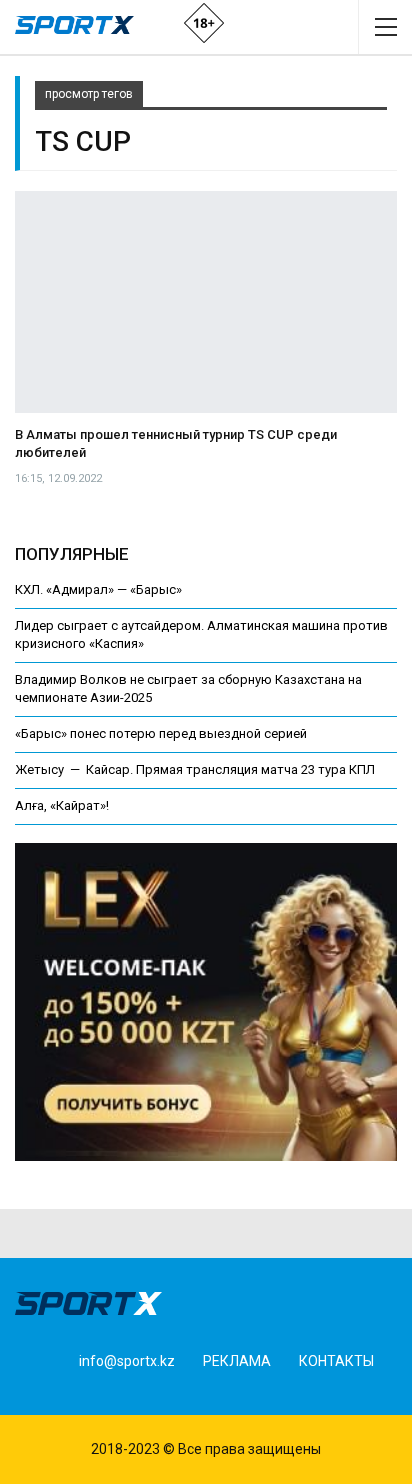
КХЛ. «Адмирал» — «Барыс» (98, 589)
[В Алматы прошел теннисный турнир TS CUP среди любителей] (206, 302)
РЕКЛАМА (237, 1361)
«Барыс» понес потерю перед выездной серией (161, 733)
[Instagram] (70, 1395)
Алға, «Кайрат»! (62, 805)
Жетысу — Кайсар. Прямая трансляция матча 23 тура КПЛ (195, 769)
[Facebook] (39, 1395)
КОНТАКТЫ (336, 1361)
